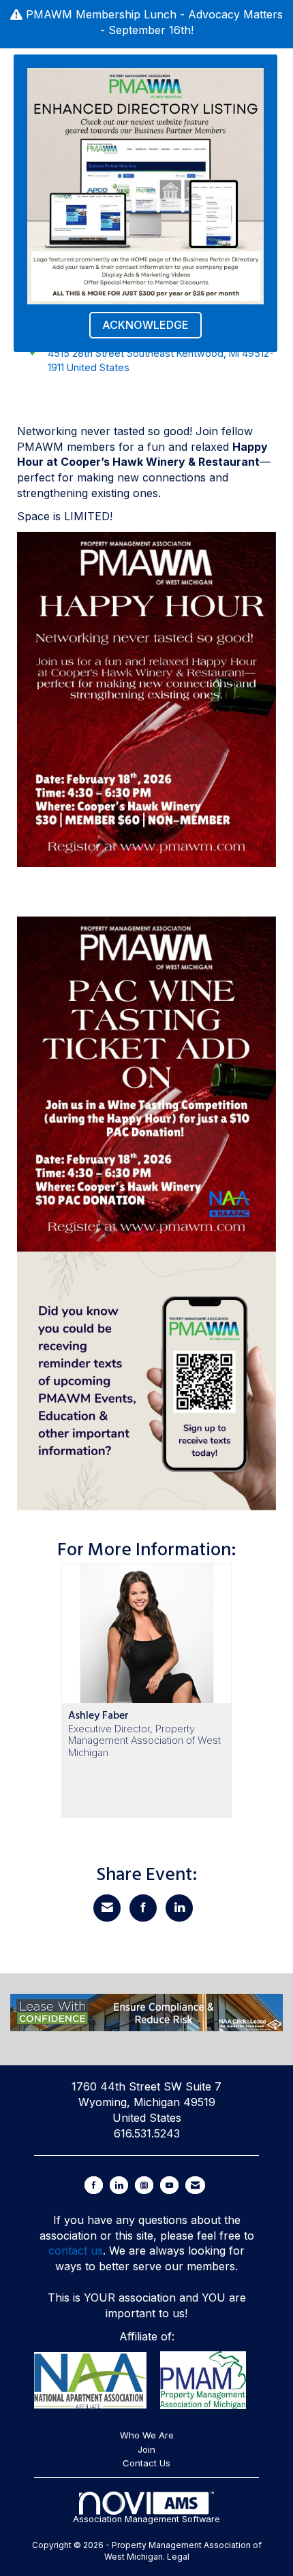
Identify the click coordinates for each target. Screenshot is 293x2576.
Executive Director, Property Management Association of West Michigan (144, 1740)
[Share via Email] (107, 1908)
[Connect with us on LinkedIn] (119, 2185)
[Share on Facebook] (143, 1908)
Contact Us (146, 2463)
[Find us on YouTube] (169, 2185)
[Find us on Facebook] (94, 2185)
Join (146, 2449)
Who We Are (147, 2435)
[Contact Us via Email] (195, 2185)
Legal (178, 2557)
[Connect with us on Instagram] (144, 2185)
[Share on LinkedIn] (179, 1908)
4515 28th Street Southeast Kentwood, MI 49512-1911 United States (161, 360)
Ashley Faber (98, 1715)
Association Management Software (146, 2519)
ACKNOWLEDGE (145, 325)
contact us (76, 2251)
